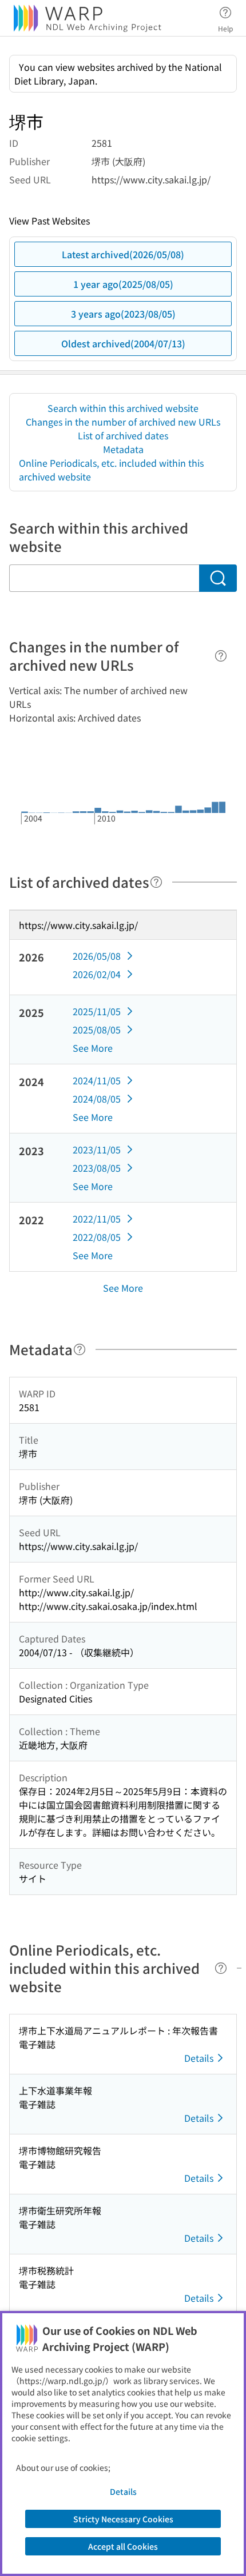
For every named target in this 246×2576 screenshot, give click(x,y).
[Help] (221, 656)
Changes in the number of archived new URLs (123, 422)
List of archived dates (123, 435)
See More (93, 1048)
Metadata (123, 449)
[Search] (218, 578)
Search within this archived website (123, 408)
